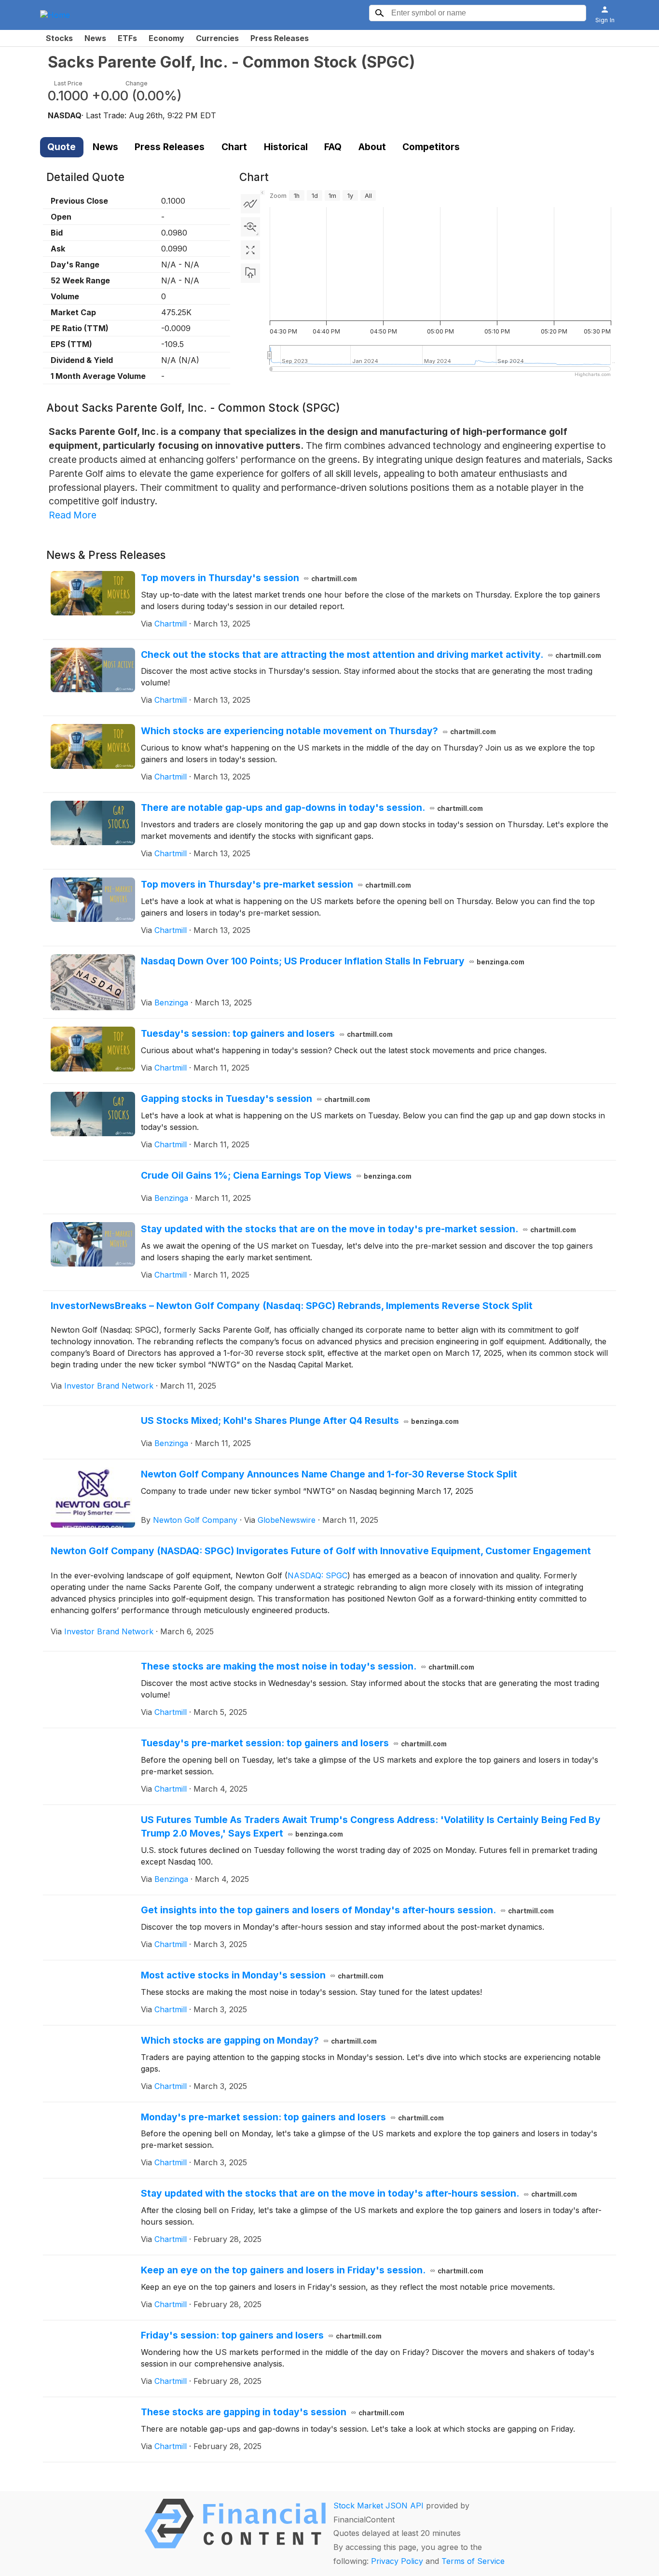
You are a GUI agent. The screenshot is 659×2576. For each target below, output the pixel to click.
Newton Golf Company (195, 1520)
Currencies (217, 38)
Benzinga (171, 1003)
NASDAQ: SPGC (317, 1575)
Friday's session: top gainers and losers (261, 2335)
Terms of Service (473, 2561)
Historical (286, 147)
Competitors (431, 147)
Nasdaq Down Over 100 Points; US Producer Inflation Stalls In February (333, 961)
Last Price (68, 83)
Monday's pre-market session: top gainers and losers (293, 2117)
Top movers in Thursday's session (249, 578)
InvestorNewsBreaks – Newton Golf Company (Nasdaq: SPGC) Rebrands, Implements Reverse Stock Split (292, 1306)
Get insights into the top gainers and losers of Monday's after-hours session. (348, 1910)
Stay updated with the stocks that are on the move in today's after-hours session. (359, 2193)
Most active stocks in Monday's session (262, 1975)
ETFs (127, 38)
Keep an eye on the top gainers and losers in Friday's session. (312, 2270)
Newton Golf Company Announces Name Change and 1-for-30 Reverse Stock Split (329, 1474)
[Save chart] (250, 273)
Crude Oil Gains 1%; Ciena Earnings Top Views (276, 1175)
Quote (62, 147)
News (95, 38)
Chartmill (171, 624)
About (372, 147)
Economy (166, 38)
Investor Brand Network (109, 1386)
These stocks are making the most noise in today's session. (308, 1666)
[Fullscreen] (250, 250)
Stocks (59, 38)
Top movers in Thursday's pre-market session (276, 884)
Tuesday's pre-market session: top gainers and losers (294, 1743)
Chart (234, 147)
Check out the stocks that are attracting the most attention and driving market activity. (371, 654)
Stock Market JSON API (378, 2506)
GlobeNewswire (287, 1520)
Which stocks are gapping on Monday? (259, 2040)
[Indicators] (250, 204)
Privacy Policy (397, 2561)
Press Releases (280, 38)
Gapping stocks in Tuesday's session (256, 1099)
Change (137, 83)
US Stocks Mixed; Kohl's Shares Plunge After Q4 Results (300, 1420)
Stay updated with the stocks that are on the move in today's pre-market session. (359, 1229)
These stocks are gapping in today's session (273, 2412)
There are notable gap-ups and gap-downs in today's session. (312, 808)
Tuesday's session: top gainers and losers (267, 1033)
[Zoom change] (250, 227)
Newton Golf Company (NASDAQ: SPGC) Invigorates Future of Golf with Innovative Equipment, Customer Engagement (321, 1551)
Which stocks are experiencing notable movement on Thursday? (319, 731)
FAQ (333, 147)
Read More (73, 515)
